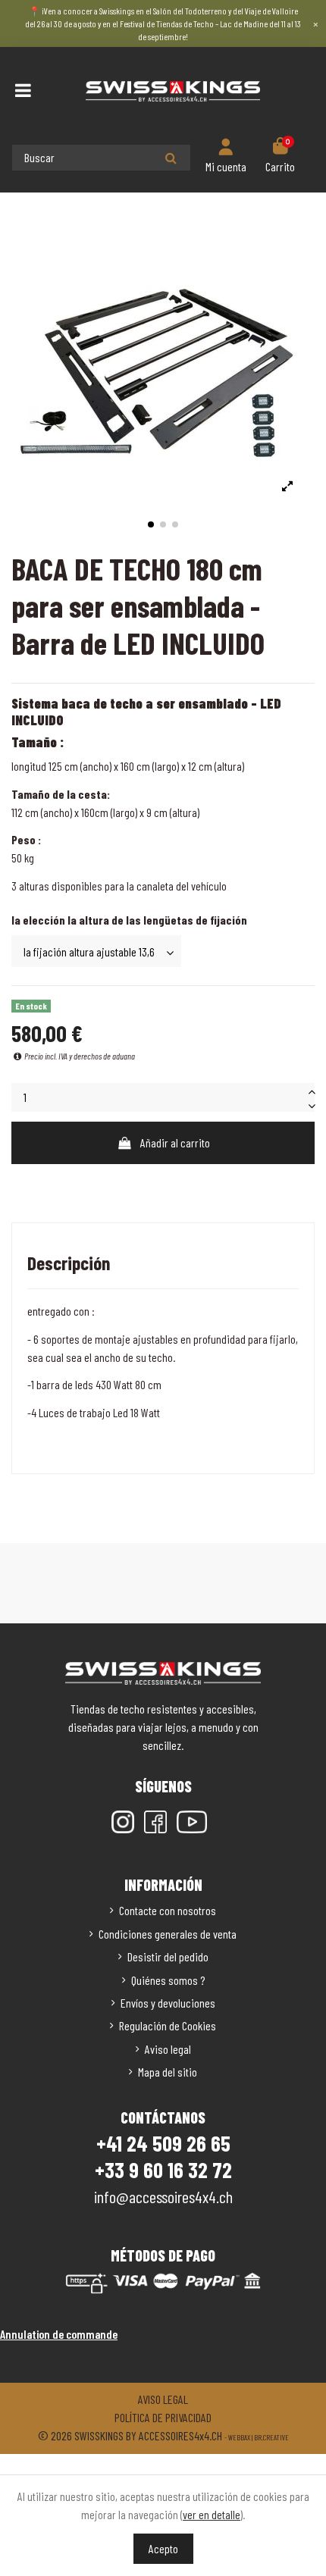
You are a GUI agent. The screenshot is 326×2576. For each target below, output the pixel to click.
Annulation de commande (59, 2334)
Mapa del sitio (168, 2072)
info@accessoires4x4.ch (163, 2196)
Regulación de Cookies (168, 2025)
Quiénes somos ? (168, 1980)
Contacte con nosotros (168, 1910)
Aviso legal (168, 2049)
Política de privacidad (163, 2417)
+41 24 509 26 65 (163, 2143)
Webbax (239, 2437)
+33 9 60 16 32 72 (163, 2170)
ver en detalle (212, 2514)
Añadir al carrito (175, 1142)
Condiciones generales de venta (168, 1934)
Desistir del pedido (168, 1956)
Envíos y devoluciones (168, 2003)
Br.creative (271, 2437)
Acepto (163, 2548)
